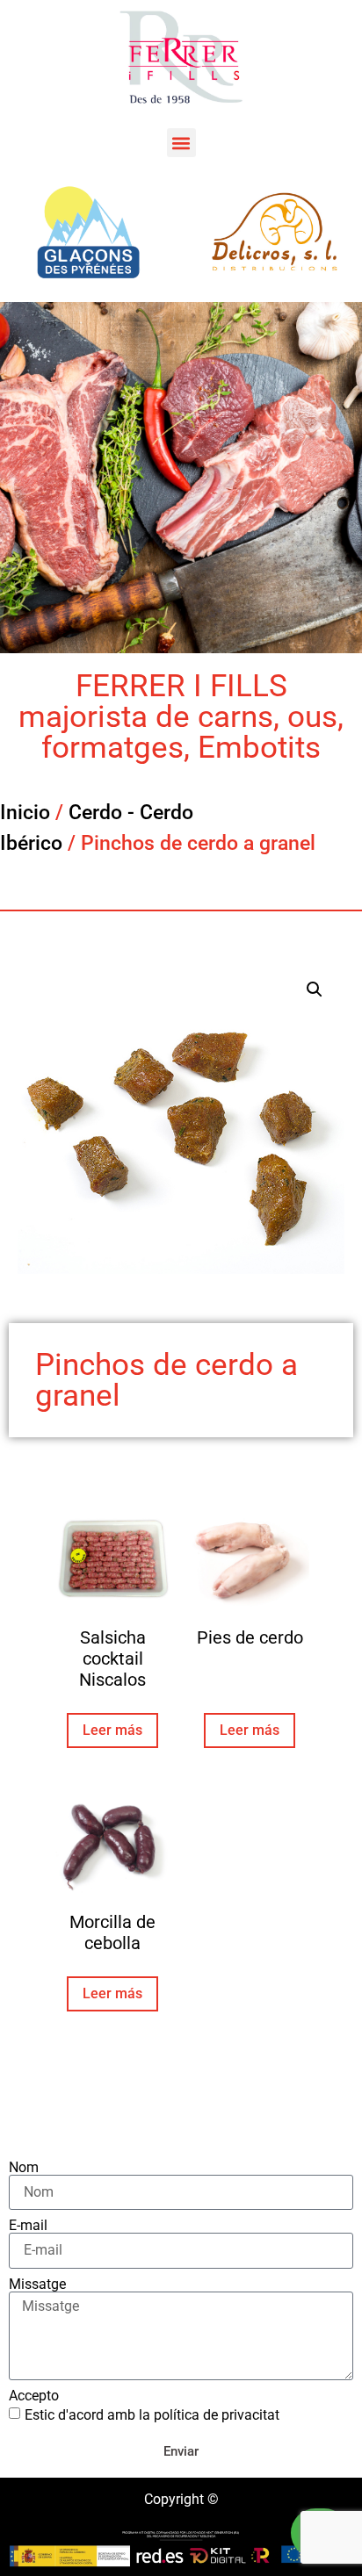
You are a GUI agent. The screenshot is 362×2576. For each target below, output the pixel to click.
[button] (181, 143)
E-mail (28, 2226)
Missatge (37, 2285)
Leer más (112, 1730)
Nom (24, 2168)
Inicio (25, 813)
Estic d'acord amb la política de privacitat (152, 2415)
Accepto (34, 2396)
